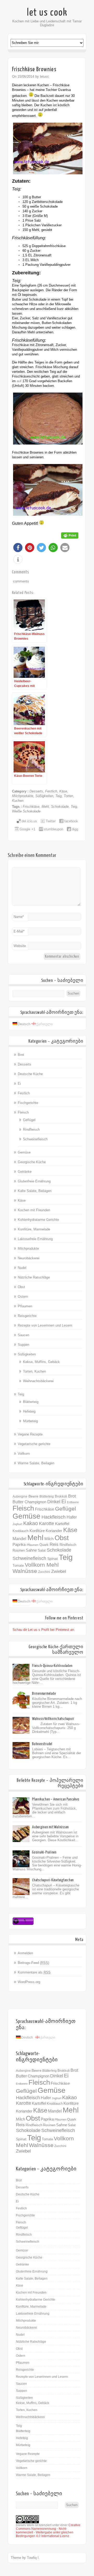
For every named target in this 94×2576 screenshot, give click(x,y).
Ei (19, 1084)
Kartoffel (62, 1524)
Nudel (22, 1268)
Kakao (31, 1523)
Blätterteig (31, 1402)
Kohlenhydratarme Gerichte (38, 1220)
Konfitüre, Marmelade (34, 1229)
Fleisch (23, 1112)
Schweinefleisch (35, 1139)
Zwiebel (59, 1571)
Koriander (54, 1531)
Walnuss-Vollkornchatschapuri (53, 1719)
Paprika (19, 1545)
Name (19, 917)
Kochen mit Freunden (34, 1210)
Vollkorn (24, 1453)
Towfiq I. (33, 2558)
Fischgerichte (28, 1103)
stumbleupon (54, 829)
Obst (21, 1287)
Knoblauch (20, 1531)
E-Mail (19, 931)
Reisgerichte (27, 1316)
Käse (63, 791)
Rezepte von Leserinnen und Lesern (45, 1325)
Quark (44, 1545)
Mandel (19, 1539)
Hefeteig (29, 1411)
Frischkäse (31, 807)
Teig (58, 796)
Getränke (25, 1172)
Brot (21, 1055)
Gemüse (24, 1152)
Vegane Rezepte (30, 1434)
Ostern (23, 1297)
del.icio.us (29, 821)
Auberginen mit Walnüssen (51, 1827)
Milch (49, 1539)
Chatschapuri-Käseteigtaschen (53, 1880)
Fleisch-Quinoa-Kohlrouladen (52, 1666)
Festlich (51, 791)
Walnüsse (25, 1571)
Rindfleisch (31, 1130)
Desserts (36, 791)
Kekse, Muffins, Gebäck (41, 1362)
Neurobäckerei (29, 1258)
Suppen (23, 1345)
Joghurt (17, 1524)
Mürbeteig (30, 1421)
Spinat (52, 1559)
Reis (54, 1544)
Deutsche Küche (30, 1074)
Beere (33, 1496)
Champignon (35, 1502)
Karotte (46, 1524)
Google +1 (27, 829)
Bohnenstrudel (42, 1744)
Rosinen (19, 1550)
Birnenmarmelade (44, 1694)
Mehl (45, 807)
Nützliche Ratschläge (34, 1277)
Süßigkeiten (44, 796)
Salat (42, 1551)
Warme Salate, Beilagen (36, 1463)
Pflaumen (25, 1306)
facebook (71, 821)
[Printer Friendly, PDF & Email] (70, 535)
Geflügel (29, 1120)
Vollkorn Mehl (42, 1565)
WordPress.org (29, 1982)
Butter (18, 1502)
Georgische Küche (32, 1162)
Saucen (23, 1335)
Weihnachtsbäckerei (38, 1381)
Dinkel (54, 1502)
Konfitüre (37, 1531)
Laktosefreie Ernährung (35, 1239)
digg (75, 829)
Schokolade (60, 807)
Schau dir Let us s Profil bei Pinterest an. (44, 1630)
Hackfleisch (54, 1517)
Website (20, 946)
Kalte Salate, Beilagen (35, 1191)
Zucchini (44, 1572)
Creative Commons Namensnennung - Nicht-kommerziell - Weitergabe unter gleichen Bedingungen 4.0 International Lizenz (48, 2531)
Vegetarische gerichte (34, 1444)
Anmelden (25, 1953)
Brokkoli (61, 1496)
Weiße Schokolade (26, 811)
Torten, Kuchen (34, 1371)
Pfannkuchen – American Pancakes (56, 1799)
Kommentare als (34, 1972)
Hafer (72, 1517)
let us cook (47, 12)
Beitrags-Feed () (33, 1963)
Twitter (51, 821)
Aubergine (20, 1496)
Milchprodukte (23, 796)
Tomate (18, 1565)
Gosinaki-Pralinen (44, 1852)
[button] (18, 548)
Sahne (31, 1550)
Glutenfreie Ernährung (34, 1181)
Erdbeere (73, 1502)
